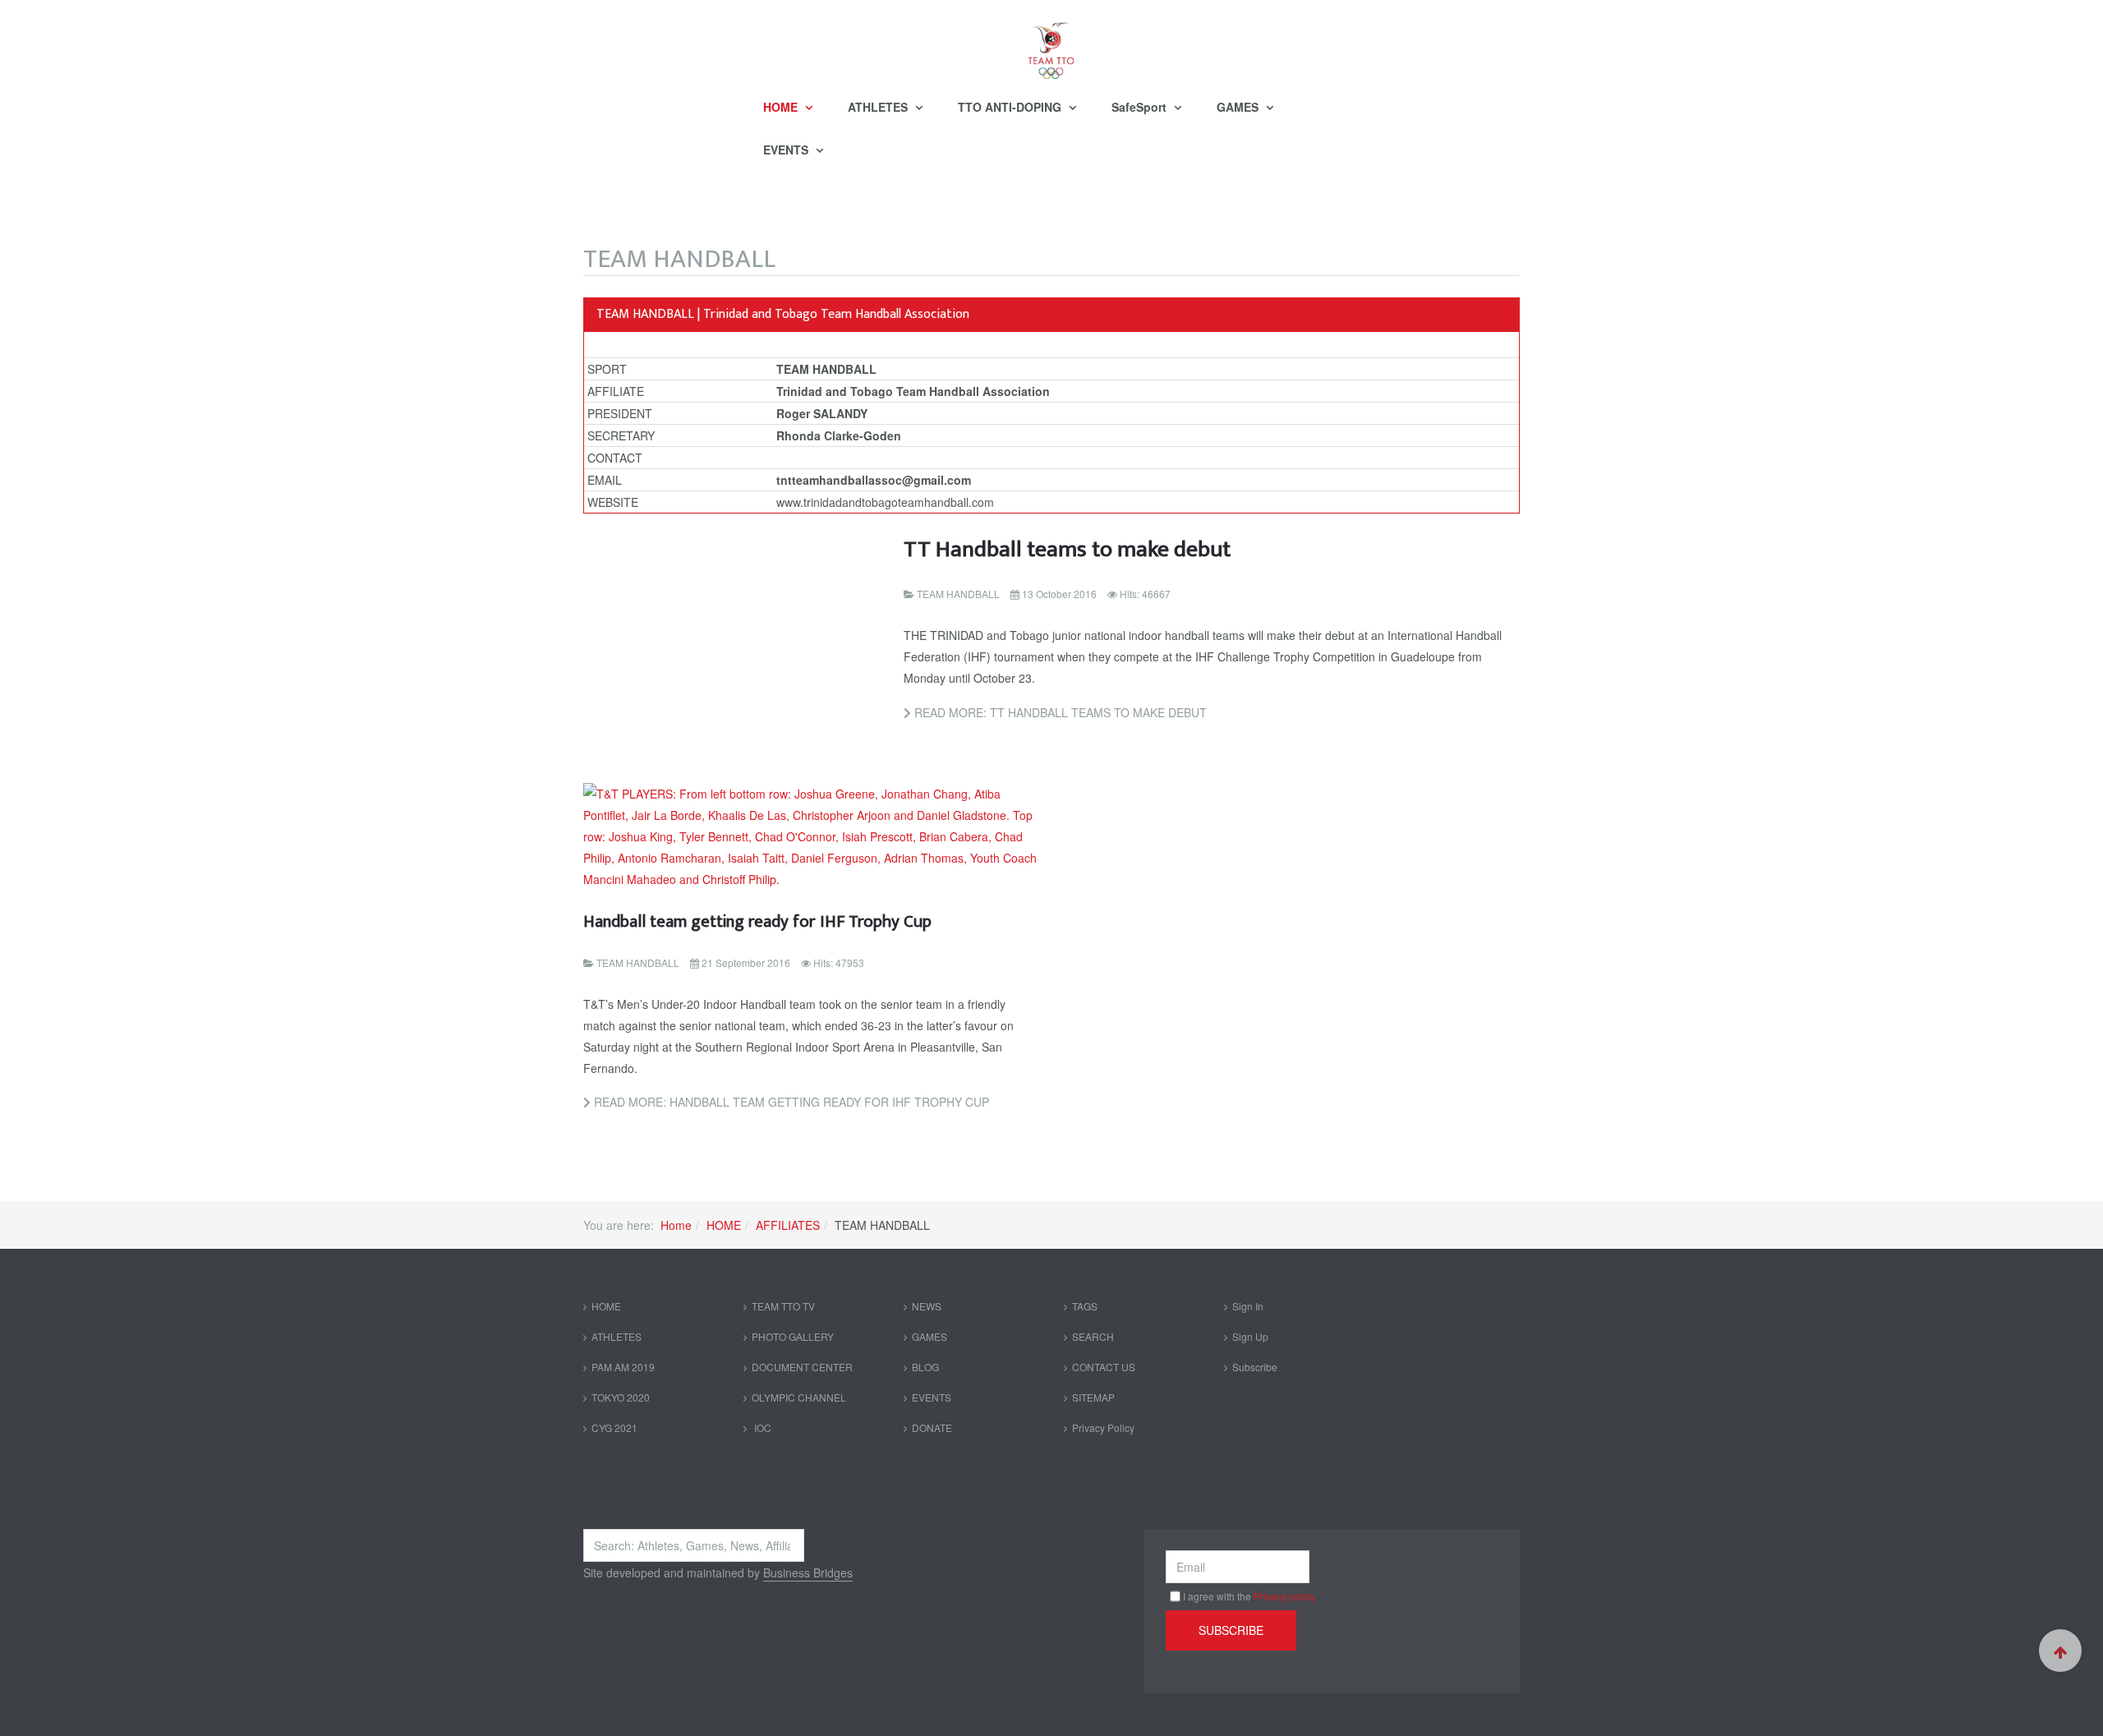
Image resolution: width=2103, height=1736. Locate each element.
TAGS (1085, 1306)
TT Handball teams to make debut (1067, 549)
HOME (782, 107)
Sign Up (1250, 1336)
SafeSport (1141, 107)
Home (676, 1225)
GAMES (1239, 107)
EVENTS (787, 150)
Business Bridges (808, 1573)
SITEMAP (1093, 1397)
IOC (762, 1427)
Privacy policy (1284, 1596)
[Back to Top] (2060, 1651)
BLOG (925, 1367)
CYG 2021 (614, 1427)
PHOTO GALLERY (793, 1336)
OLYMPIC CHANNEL (799, 1397)
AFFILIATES (788, 1225)
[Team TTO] (1051, 43)
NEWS (927, 1306)
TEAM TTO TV (783, 1306)
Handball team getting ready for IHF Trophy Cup (757, 921)
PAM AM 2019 (623, 1367)
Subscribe (1255, 1367)
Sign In (1248, 1306)
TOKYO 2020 (621, 1397)
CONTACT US (1104, 1367)
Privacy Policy (1103, 1427)
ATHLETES (879, 107)
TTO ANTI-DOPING (1011, 107)
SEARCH (1093, 1336)
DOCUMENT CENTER (802, 1367)
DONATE (932, 1427)
